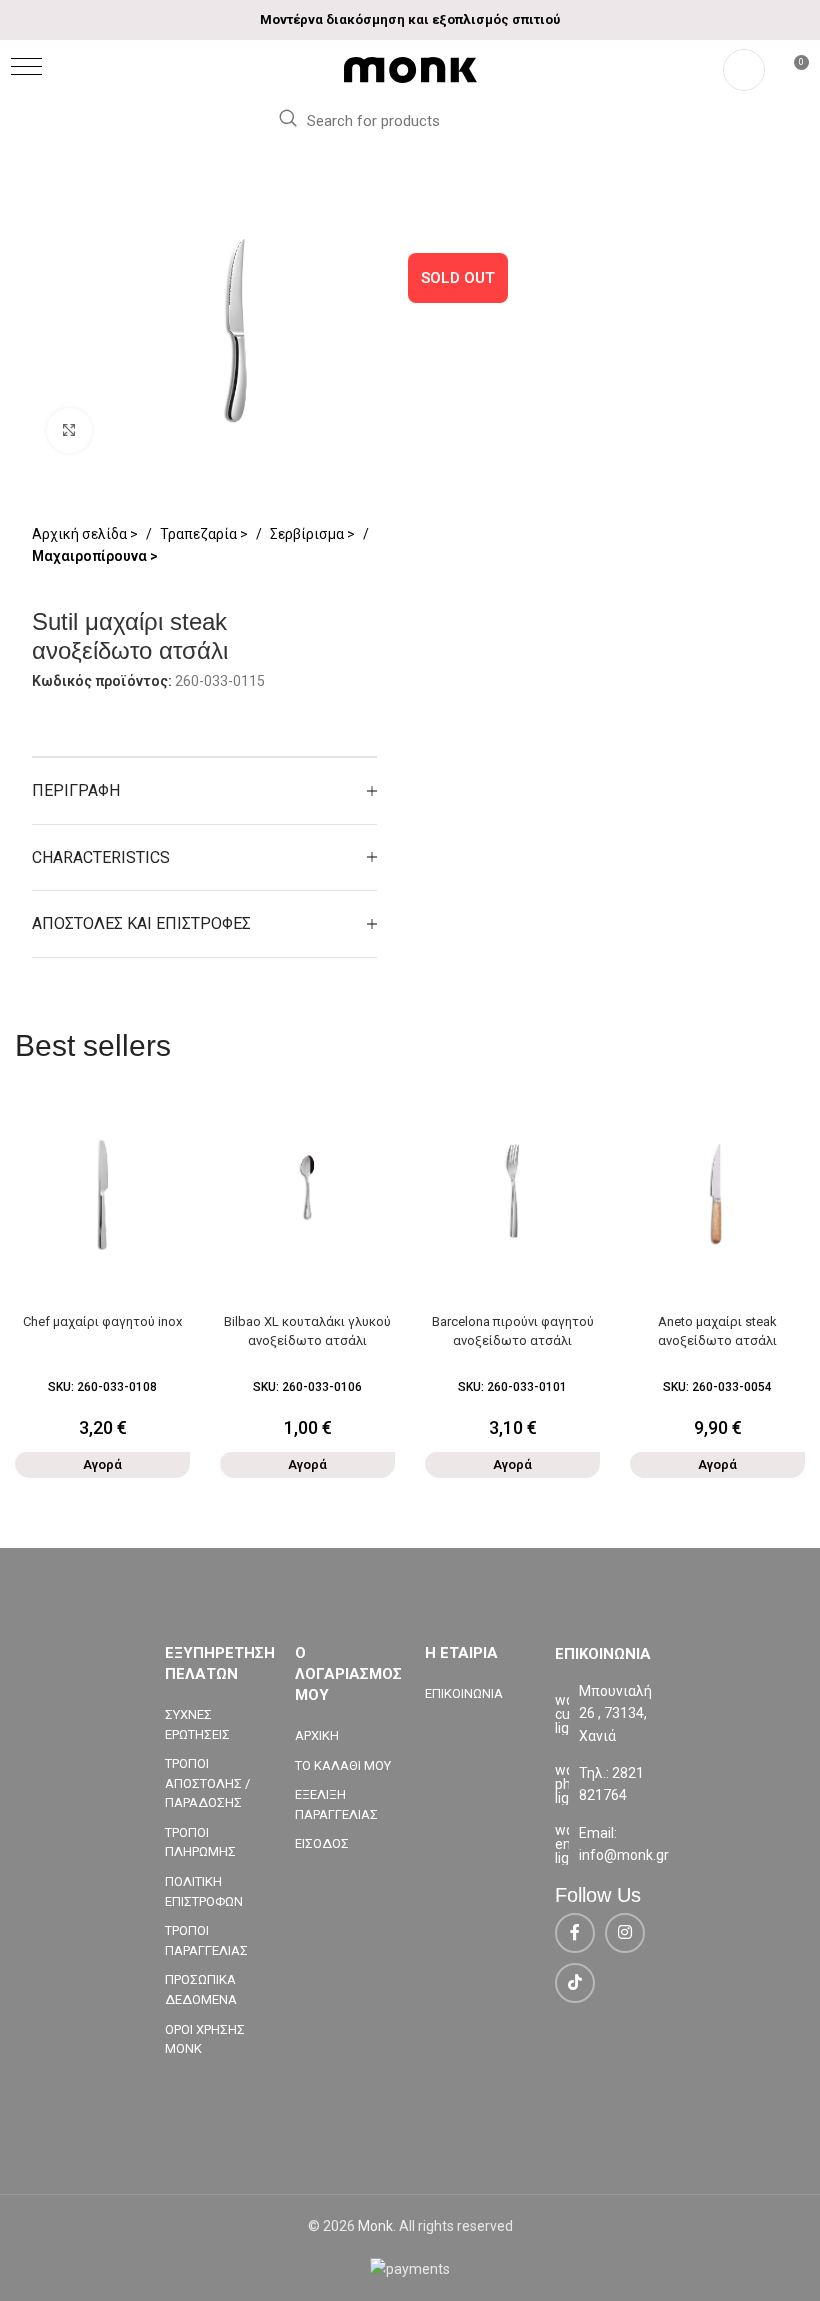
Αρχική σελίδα (81, 534)
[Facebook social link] (575, 1933)
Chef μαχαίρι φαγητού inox (102, 1321)
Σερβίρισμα (308, 534)
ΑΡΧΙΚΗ (317, 1735)
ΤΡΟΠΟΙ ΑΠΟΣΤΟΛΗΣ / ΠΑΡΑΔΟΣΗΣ (207, 1783)
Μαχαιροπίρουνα (91, 556)
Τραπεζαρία (200, 534)
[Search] (287, 119)
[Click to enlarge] (69, 430)
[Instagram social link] (625, 1933)
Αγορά (102, 1464)
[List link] (605, 1784)
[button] (26, 66)
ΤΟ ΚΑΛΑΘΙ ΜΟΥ (343, 1765)
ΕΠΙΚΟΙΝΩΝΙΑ (464, 1693)
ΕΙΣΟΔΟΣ (322, 1843)
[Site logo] (410, 69)
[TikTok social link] (575, 1983)
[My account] (744, 70)
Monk (375, 2226)
